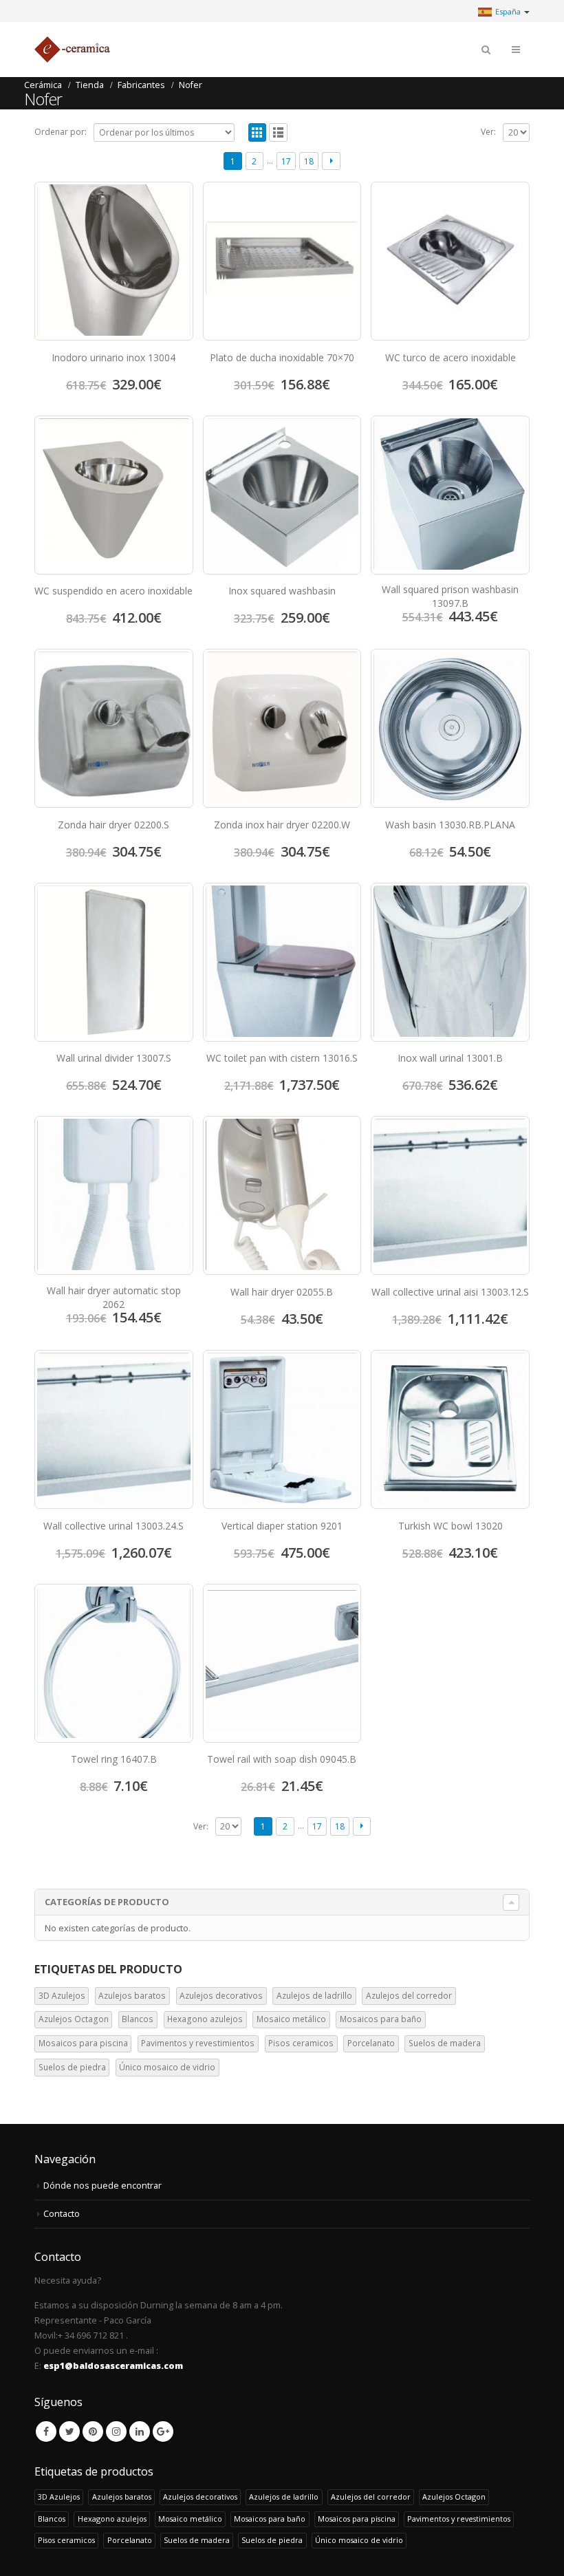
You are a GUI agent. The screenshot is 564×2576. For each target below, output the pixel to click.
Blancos (138, 2019)
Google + (163, 2432)
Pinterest (93, 2432)
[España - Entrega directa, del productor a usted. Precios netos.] (72, 50)
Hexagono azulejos (205, 2019)
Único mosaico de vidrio (167, 2067)
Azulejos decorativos (221, 1996)
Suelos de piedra (72, 2067)
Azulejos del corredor (409, 1996)
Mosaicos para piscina (83, 2043)
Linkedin (140, 2432)
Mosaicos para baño (381, 2019)
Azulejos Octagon (74, 2019)
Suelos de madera (445, 2043)
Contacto (62, 2214)
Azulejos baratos (132, 1996)
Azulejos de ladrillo (314, 1996)
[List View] (278, 132)
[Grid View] (258, 132)
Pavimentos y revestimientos (198, 2043)
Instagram (116, 2432)
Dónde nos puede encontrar (102, 2186)
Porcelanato (371, 2043)
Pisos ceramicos (301, 2043)
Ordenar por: (61, 132)
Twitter (69, 2432)
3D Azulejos (62, 1996)
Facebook (46, 2432)
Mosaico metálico (291, 2019)
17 (286, 161)
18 (309, 161)
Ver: (488, 132)
